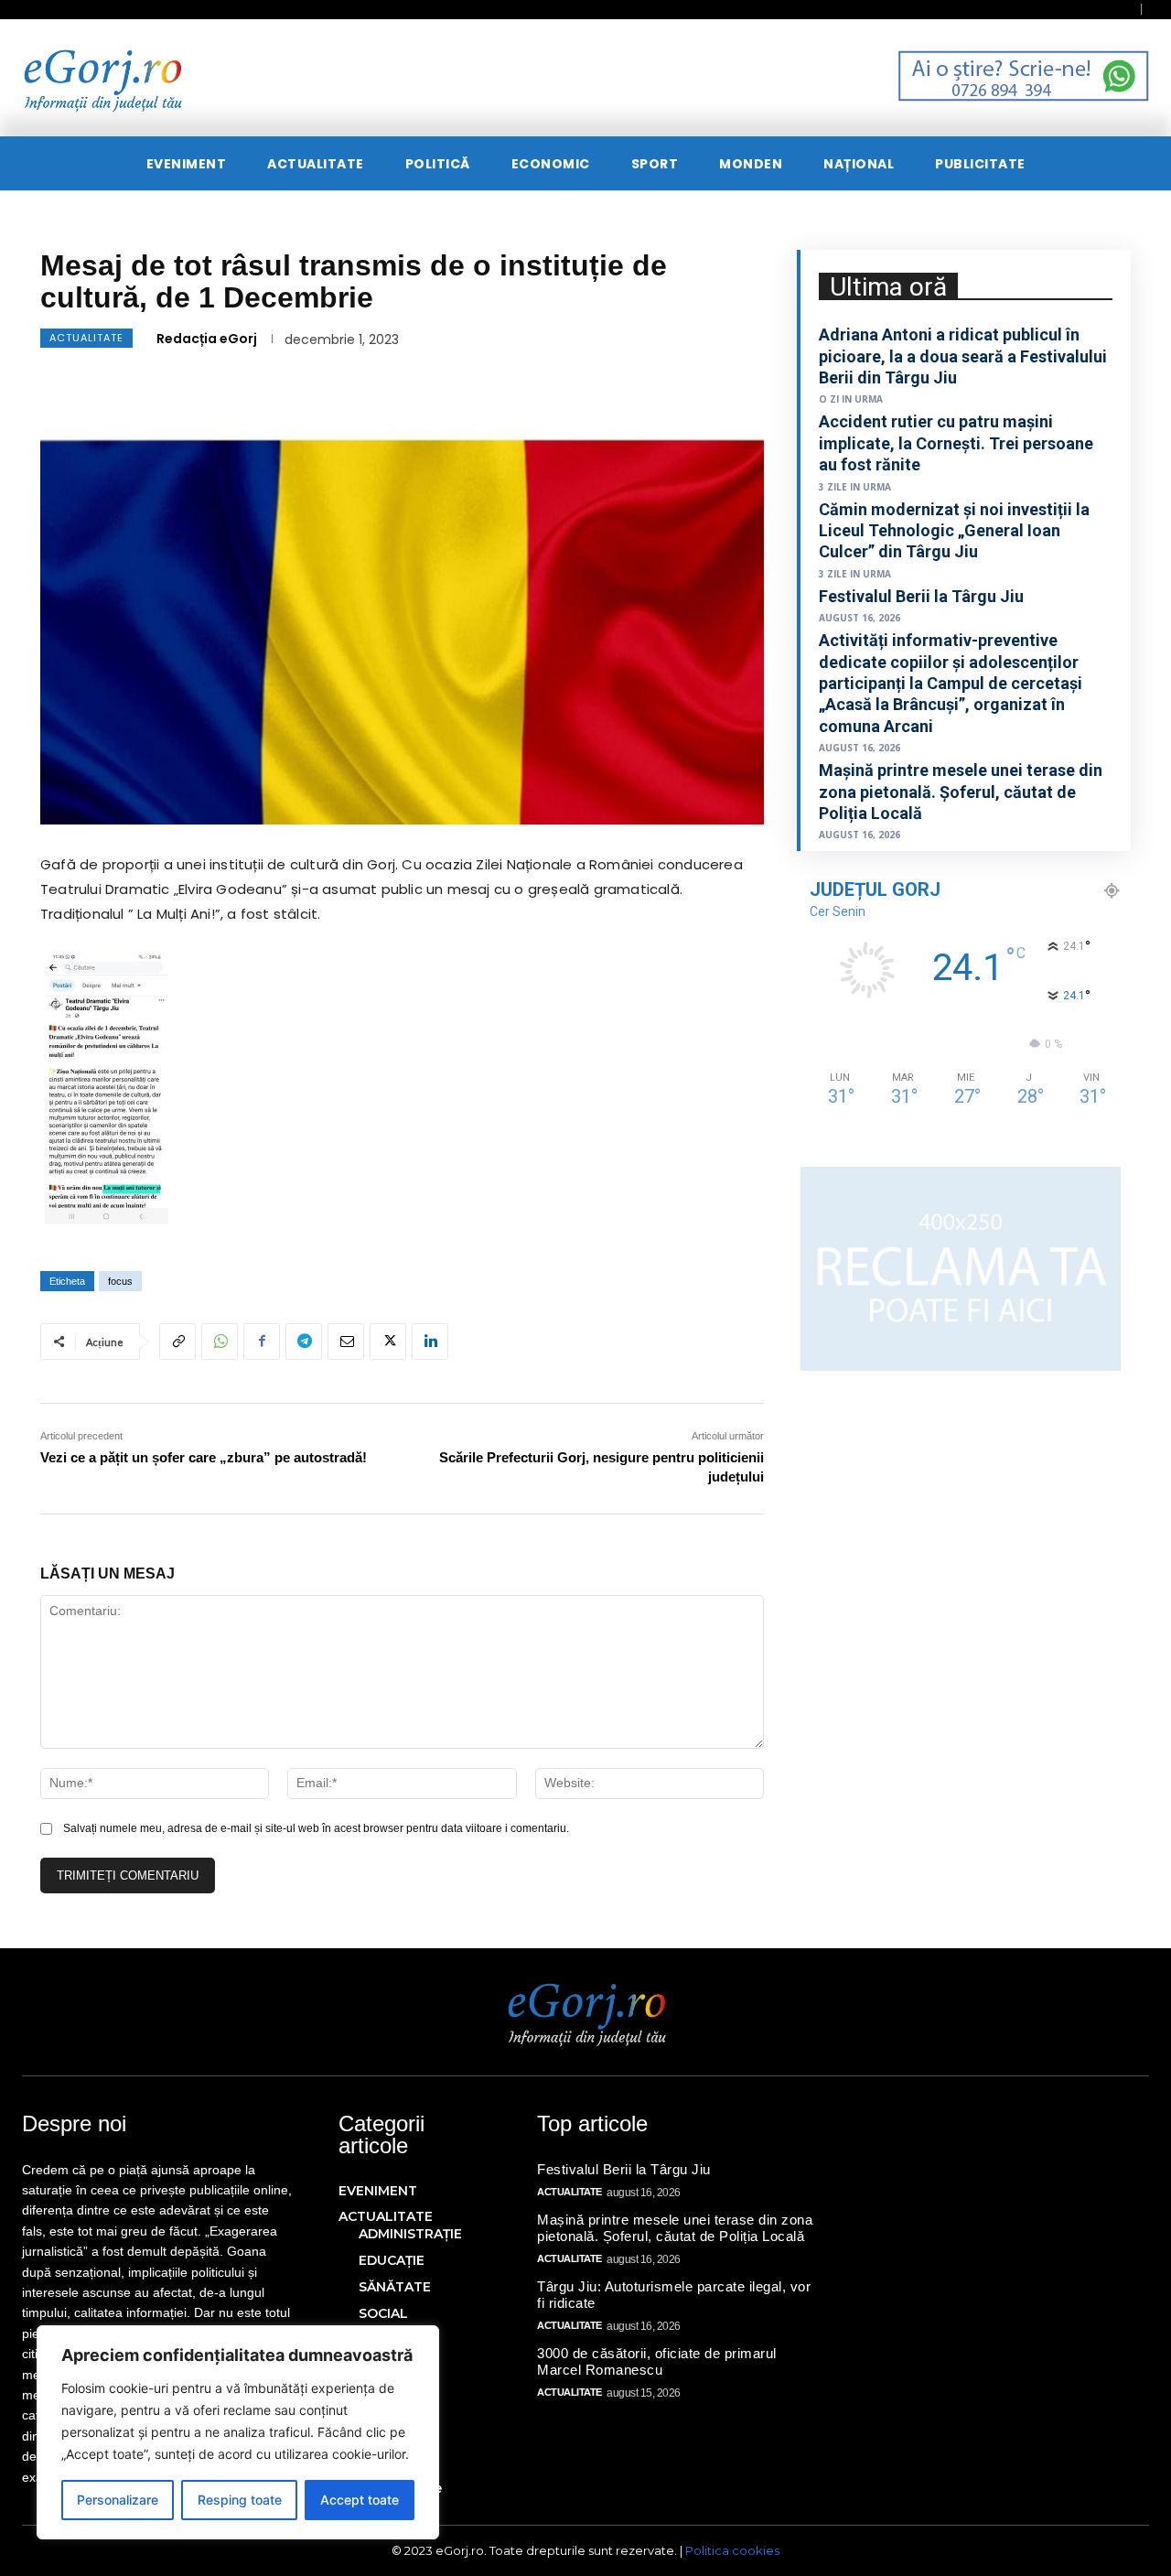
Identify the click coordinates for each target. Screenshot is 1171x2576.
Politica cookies (732, 2550)
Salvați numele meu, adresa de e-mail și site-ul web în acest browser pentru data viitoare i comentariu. (316, 1828)
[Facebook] (262, 1342)
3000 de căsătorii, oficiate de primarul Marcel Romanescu (657, 2361)
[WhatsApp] (220, 1342)
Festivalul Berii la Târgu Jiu (921, 596)
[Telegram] (304, 1342)
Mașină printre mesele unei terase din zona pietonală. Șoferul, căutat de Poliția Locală (961, 792)
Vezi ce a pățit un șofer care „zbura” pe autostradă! (204, 1457)
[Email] (346, 1342)
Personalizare (118, 2500)
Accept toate (360, 2500)
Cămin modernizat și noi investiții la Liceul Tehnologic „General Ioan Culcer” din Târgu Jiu (954, 531)
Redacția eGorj (207, 339)
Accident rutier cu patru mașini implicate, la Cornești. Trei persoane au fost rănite (956, 443)
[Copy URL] (177, 1342)
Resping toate (240, 2500)
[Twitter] (388, 1342)
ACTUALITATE (86, 338)
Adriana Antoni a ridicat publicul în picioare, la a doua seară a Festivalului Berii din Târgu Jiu (963, 356)
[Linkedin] (430, 1342)
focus (120, 1281)
